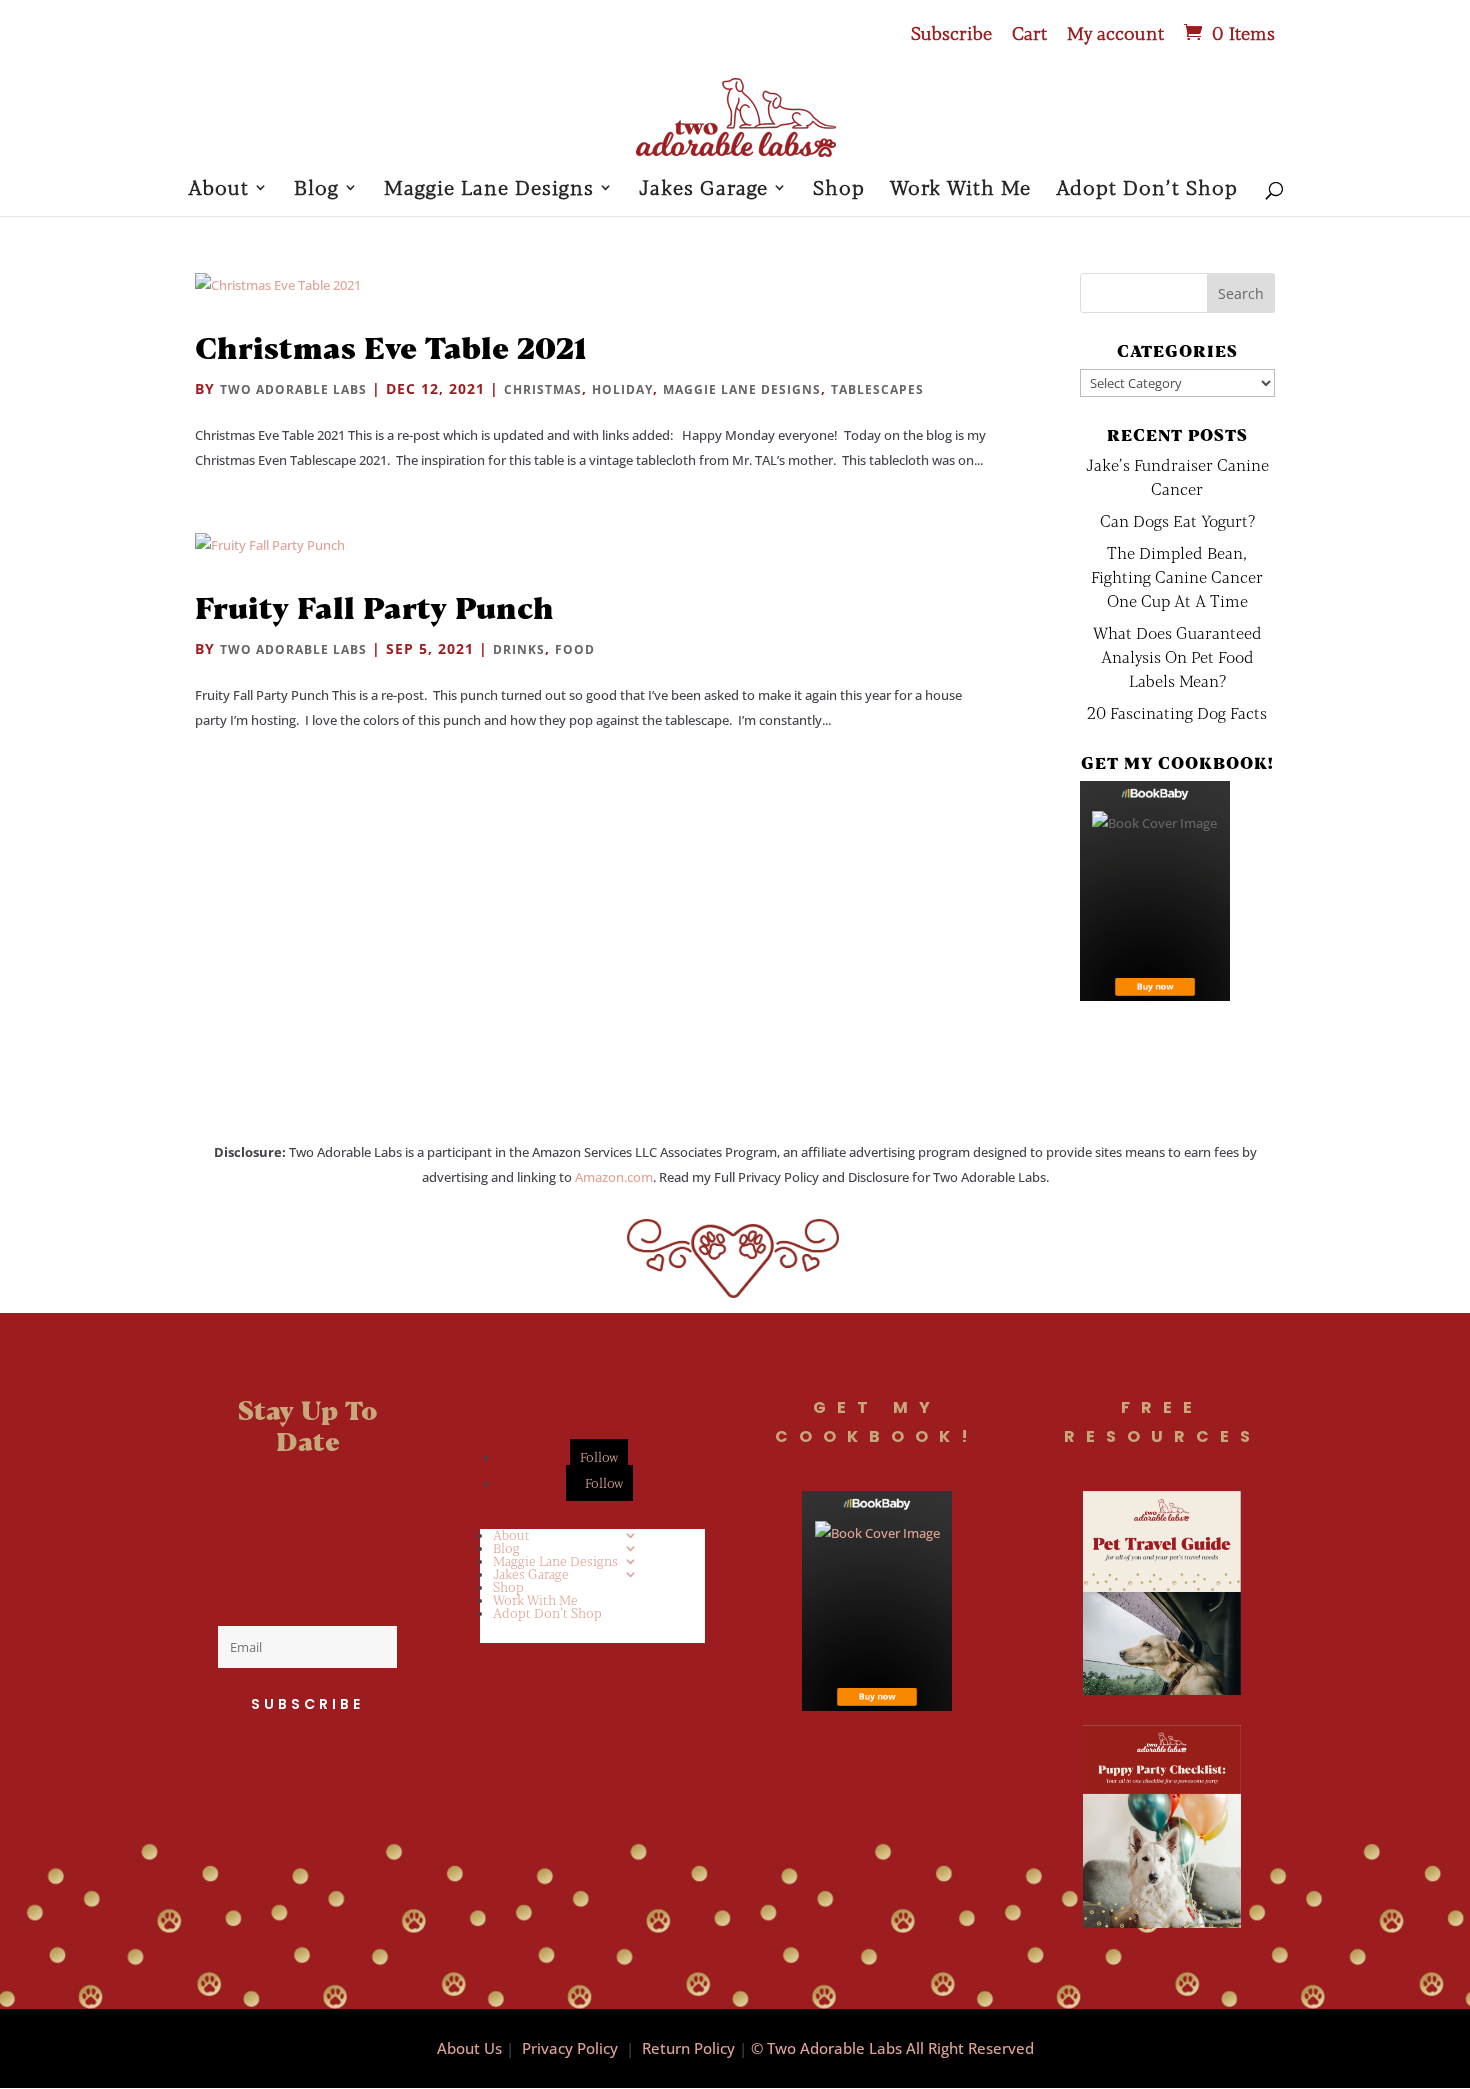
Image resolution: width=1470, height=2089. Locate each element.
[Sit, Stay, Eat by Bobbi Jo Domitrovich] (1155, 891)
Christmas (543, 389)
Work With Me (960, 189)
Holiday (622, 389)
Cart (1029, 34)
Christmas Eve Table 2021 (391, 347)
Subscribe (951, 34)
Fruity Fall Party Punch (374, 607)
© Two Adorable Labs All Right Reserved (892, 2048)
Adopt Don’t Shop (1147, 189)
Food (575, 649)
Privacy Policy (570, 2048)
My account (1115, 34)
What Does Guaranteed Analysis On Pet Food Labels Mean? (1177, 656)
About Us (469, 2048)
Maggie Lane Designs (489, 189)
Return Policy (688, 2048)
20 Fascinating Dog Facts (1177, 712)
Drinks (519, 649)
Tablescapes (877, 389)
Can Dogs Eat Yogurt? (1177, 520)
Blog (316, 189)
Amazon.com (614, 1177)
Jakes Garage (703, 189)
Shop (839, 189)
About (218, 189)
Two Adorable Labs (293, 389)
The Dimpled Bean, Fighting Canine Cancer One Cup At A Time (1177, 576)
